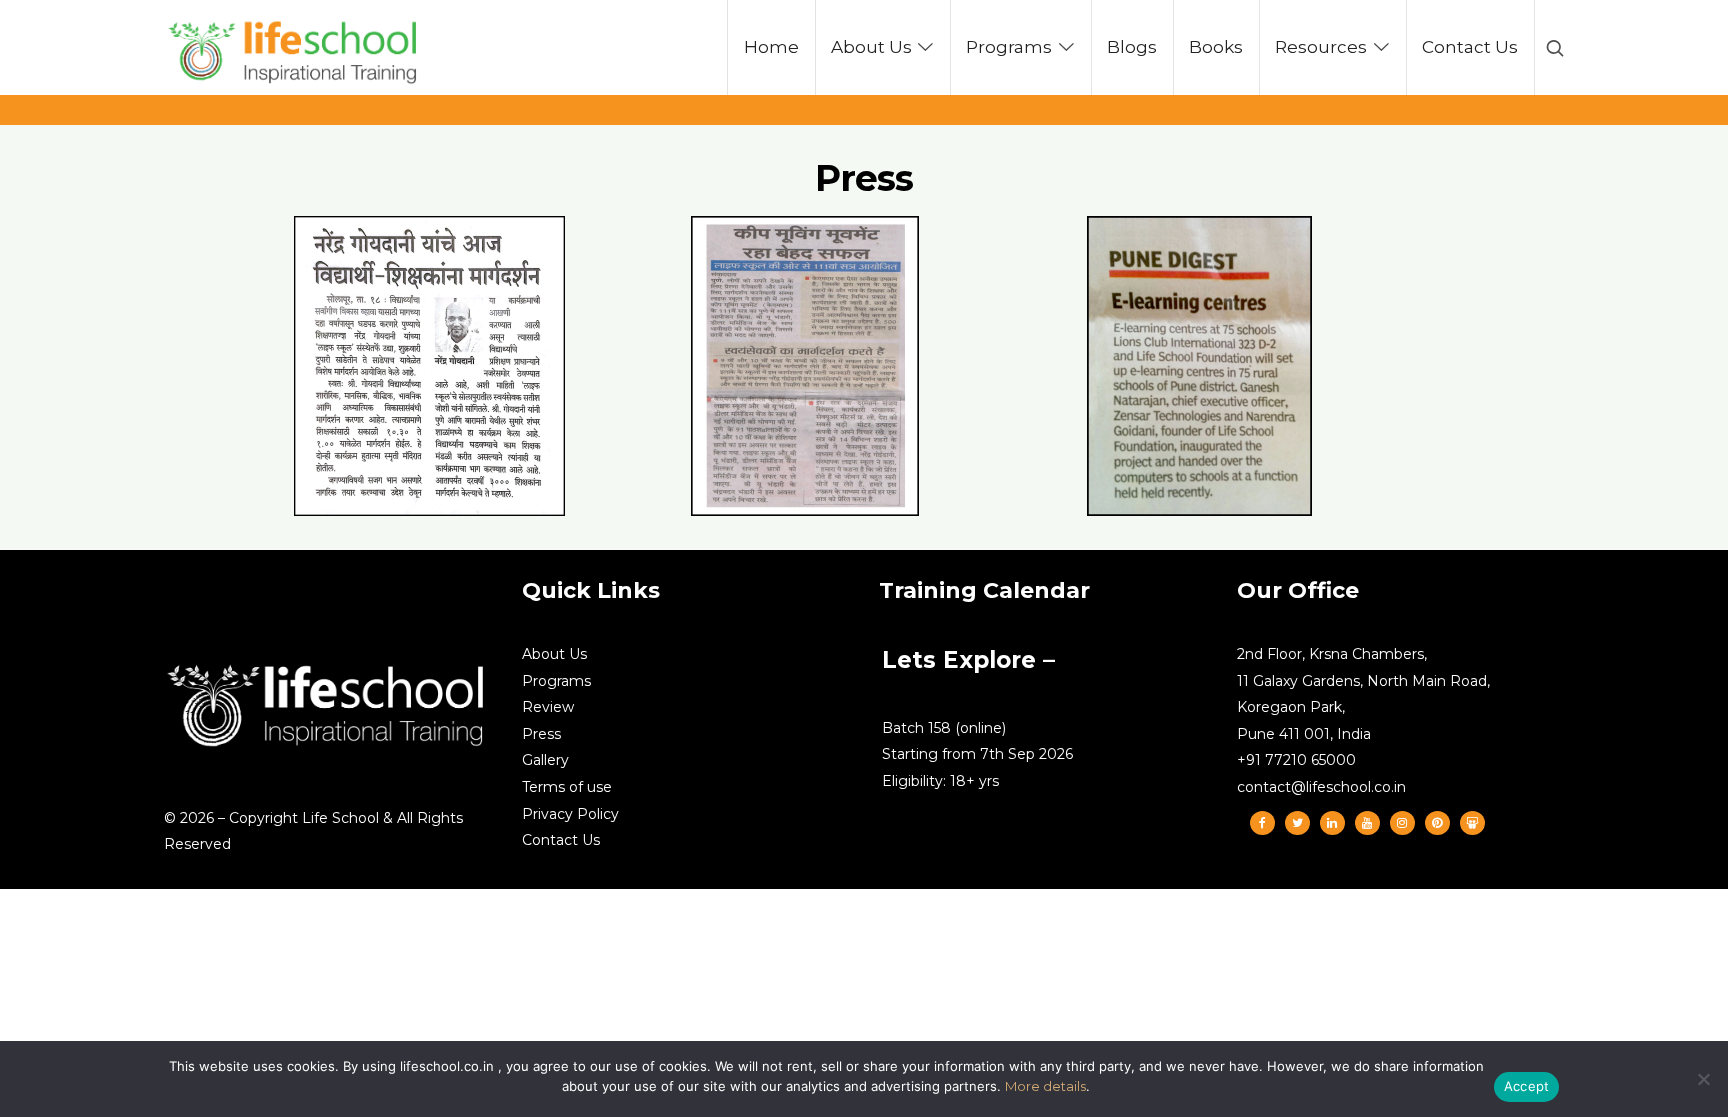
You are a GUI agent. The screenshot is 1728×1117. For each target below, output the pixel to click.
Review (548, 707)
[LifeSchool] (295, 47)
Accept (1527, 1086)
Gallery (545, 760)
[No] (1703, 1079)
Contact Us (561, 840)
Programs (556, 681)
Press (541, 734)
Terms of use (567, 787)
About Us (554, 654)
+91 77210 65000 (1296, 760)
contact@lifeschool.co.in (1321, 787)
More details (1045, 1086)
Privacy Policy (570, 814)
